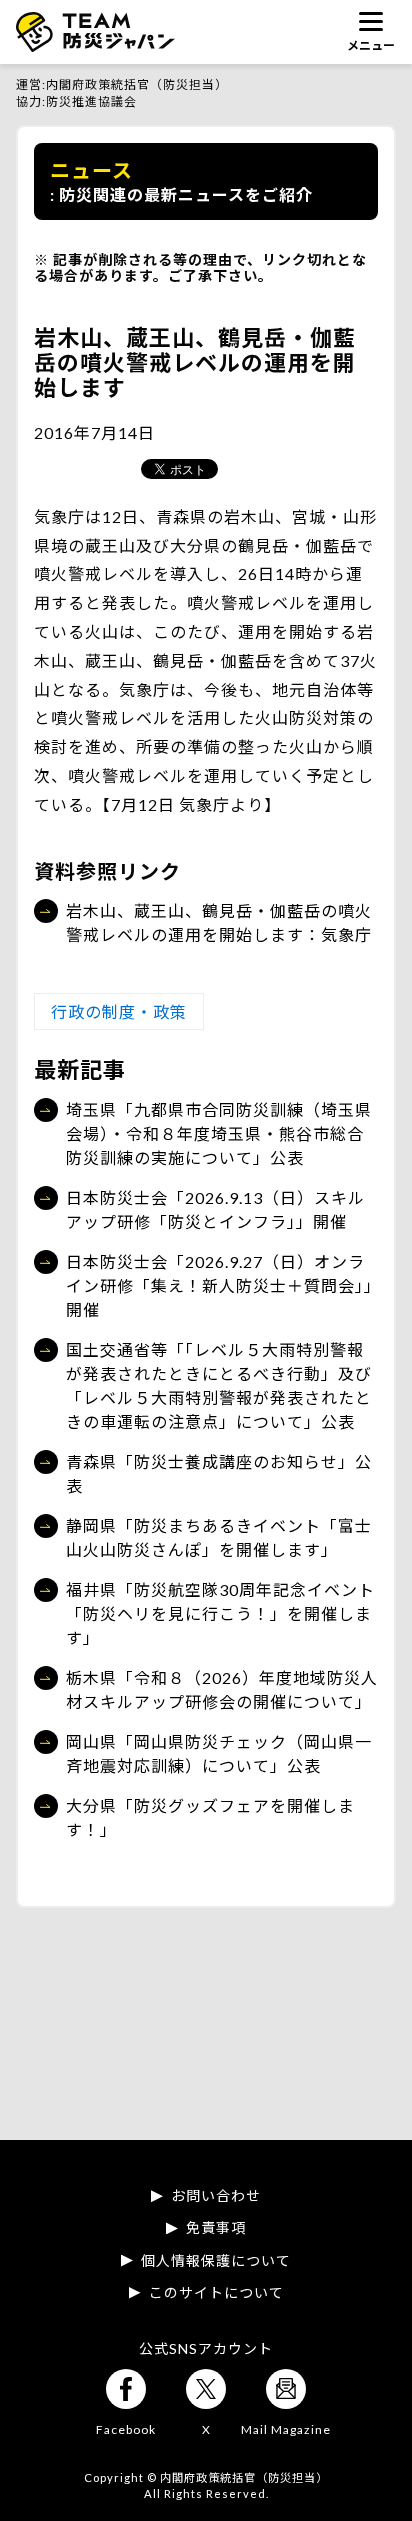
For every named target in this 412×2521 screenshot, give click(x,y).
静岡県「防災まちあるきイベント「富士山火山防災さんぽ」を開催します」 (219, 1537)
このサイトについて (216, 2293)
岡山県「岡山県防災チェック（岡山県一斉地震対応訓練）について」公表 (219, 1753)
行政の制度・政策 (119, 1011)
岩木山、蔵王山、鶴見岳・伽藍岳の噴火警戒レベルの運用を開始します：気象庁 (219, 922)
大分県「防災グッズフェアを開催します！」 (210, 1817)
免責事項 (216, 2228)
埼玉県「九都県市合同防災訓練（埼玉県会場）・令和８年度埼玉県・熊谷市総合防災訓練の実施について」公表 (219, 1133)
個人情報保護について (216, 2261)
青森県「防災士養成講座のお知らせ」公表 (219, 1473)
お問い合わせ (216, 2196)
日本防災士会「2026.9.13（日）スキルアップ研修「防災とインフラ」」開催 (215, 1209)
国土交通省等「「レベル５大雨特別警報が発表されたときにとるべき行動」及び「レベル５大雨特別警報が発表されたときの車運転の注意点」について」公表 (219, 1385)
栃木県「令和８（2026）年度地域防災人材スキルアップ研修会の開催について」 (222, 1689)
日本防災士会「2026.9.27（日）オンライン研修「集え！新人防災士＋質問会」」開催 (219, 1285)
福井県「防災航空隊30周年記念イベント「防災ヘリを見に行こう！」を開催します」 (220, 1613)
